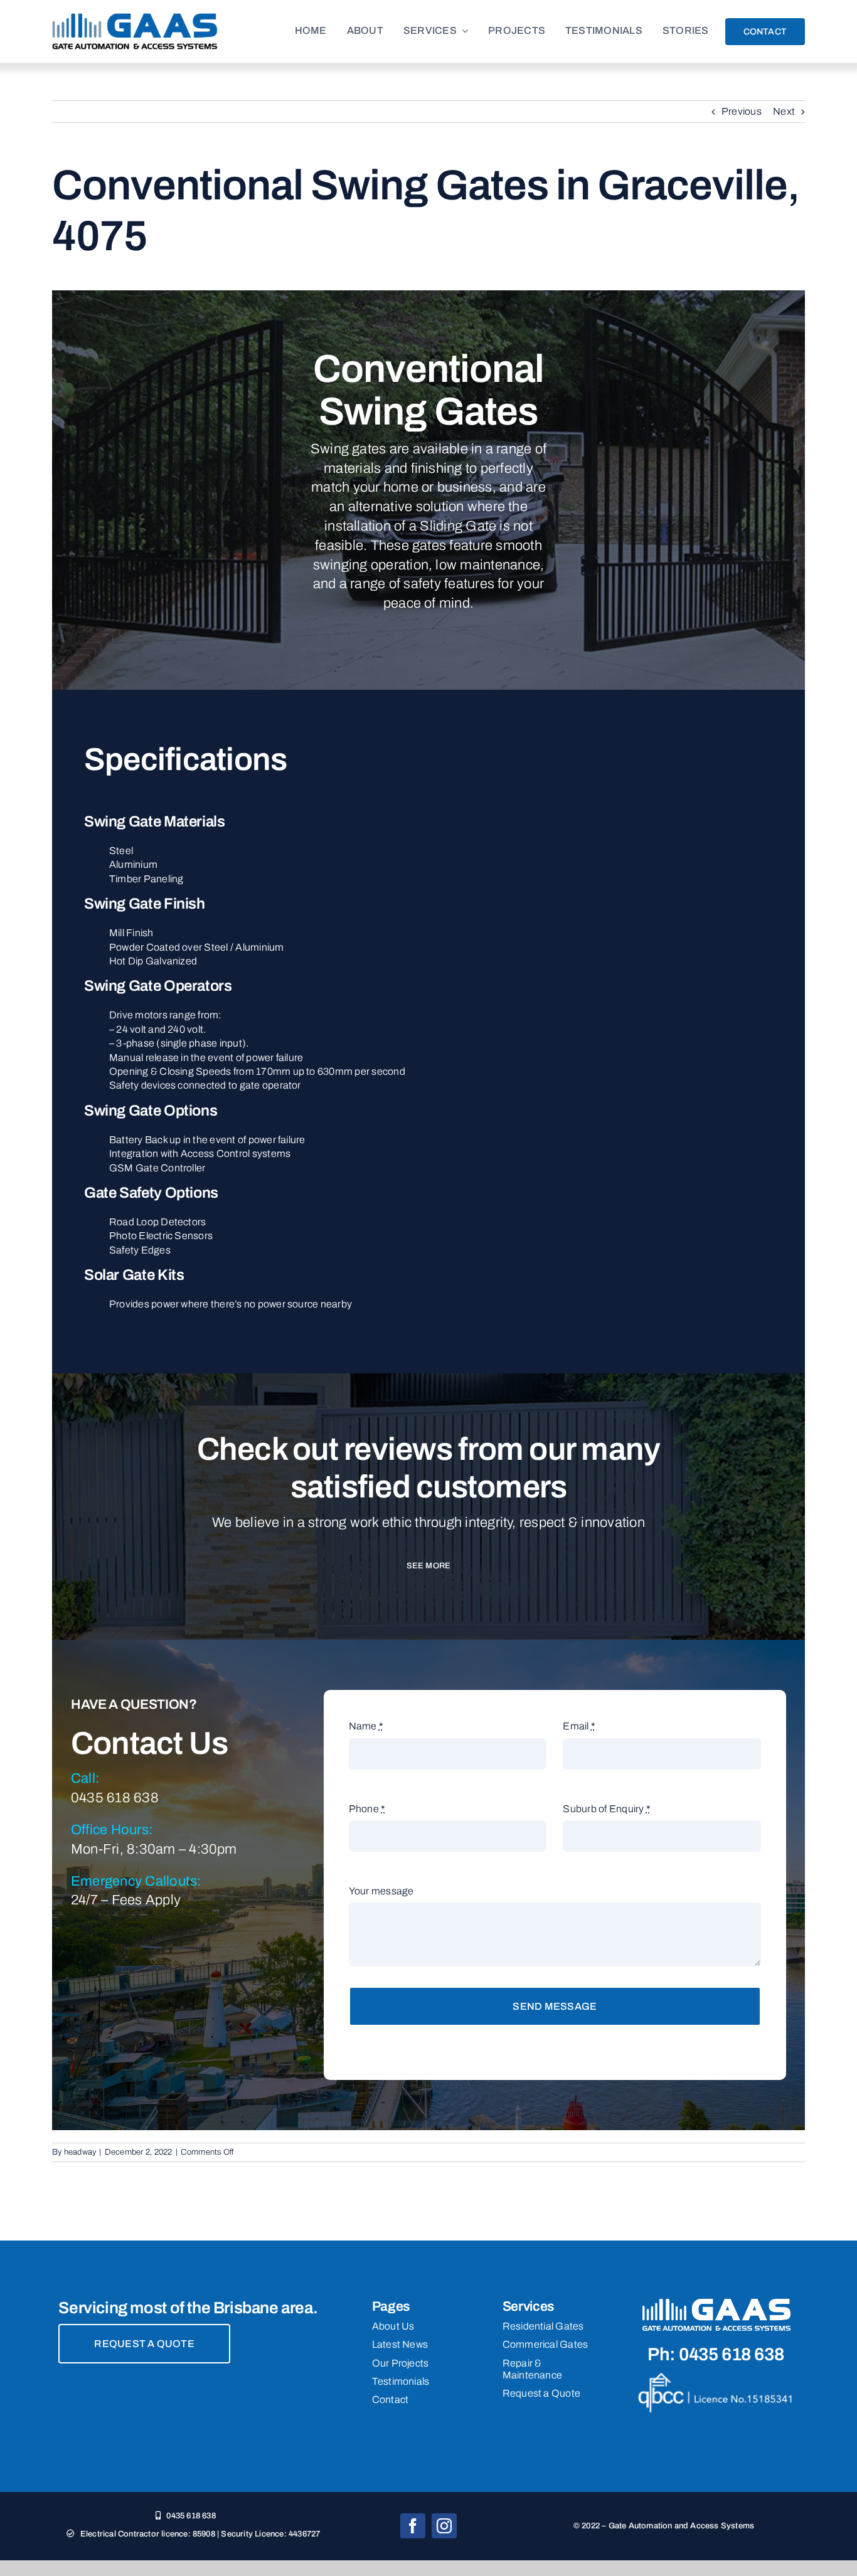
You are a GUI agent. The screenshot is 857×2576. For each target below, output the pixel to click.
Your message (381, 1891)
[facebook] (413, 2526)
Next (784, 111)
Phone (367, 1809)
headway (80, 2152)
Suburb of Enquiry (607, 1809)
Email (579, 1726)
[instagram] (444, 2526)
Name (366, 1726)
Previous (742, 111)
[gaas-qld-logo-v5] (135, 18)
